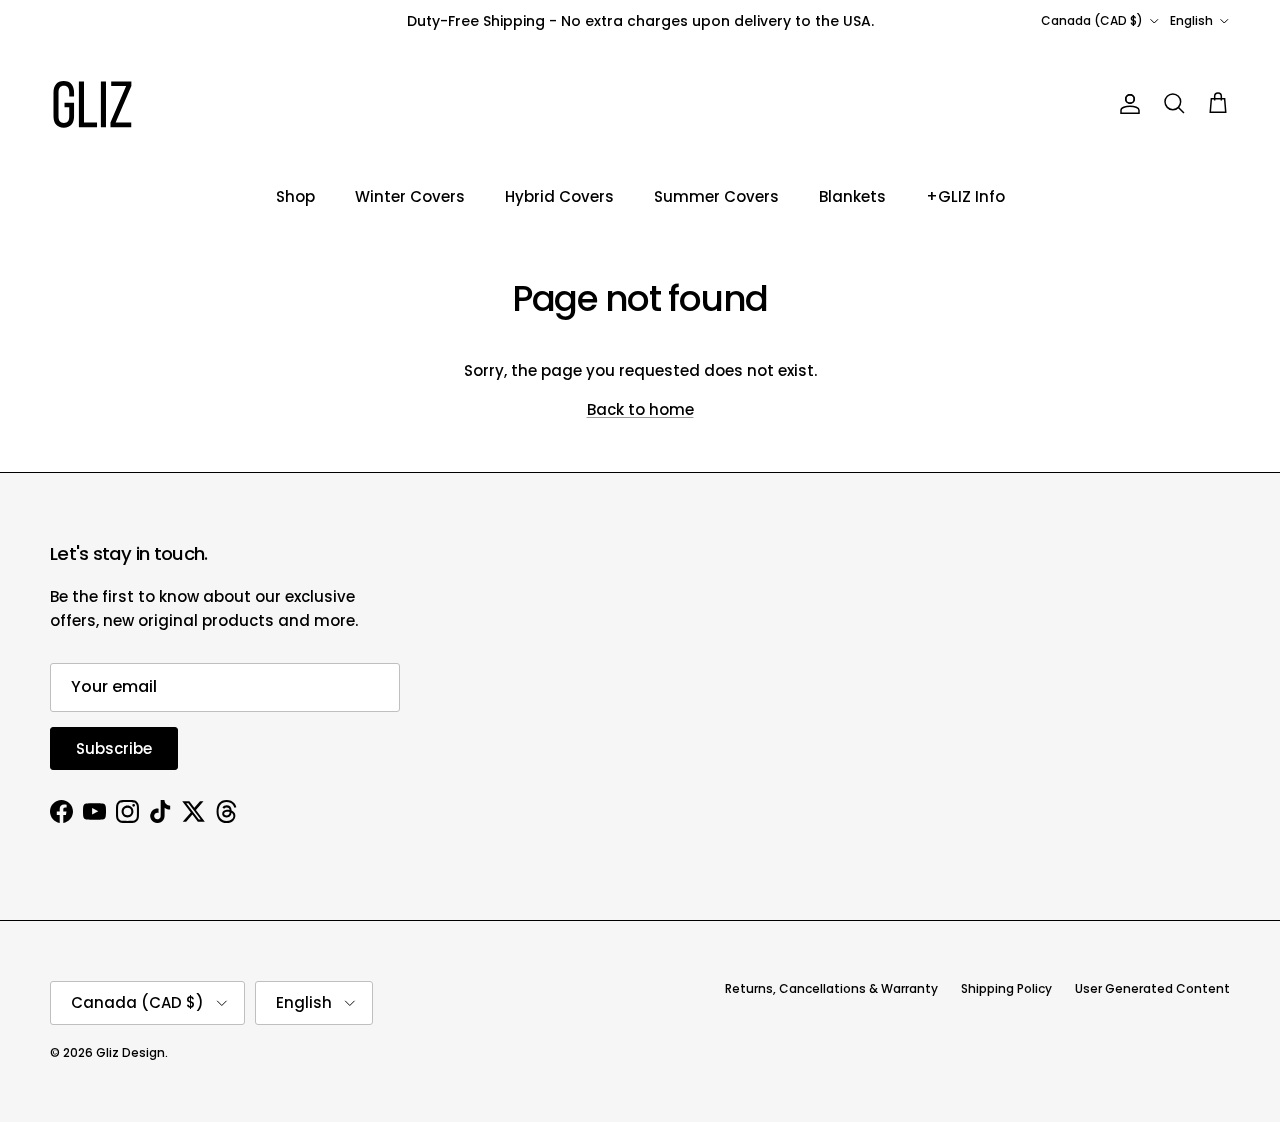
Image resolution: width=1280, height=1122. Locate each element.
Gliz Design (130, 1052)
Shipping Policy (1006, 988)
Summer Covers (716, 196)
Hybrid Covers (559, 196)
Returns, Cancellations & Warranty (831, 988)
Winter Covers (410, 196)
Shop (295, 196)
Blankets (852, 196)
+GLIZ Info (965, 196)
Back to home (640, 409)
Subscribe (114, 748)
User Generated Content (1152, 988)
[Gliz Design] (92, 104)
